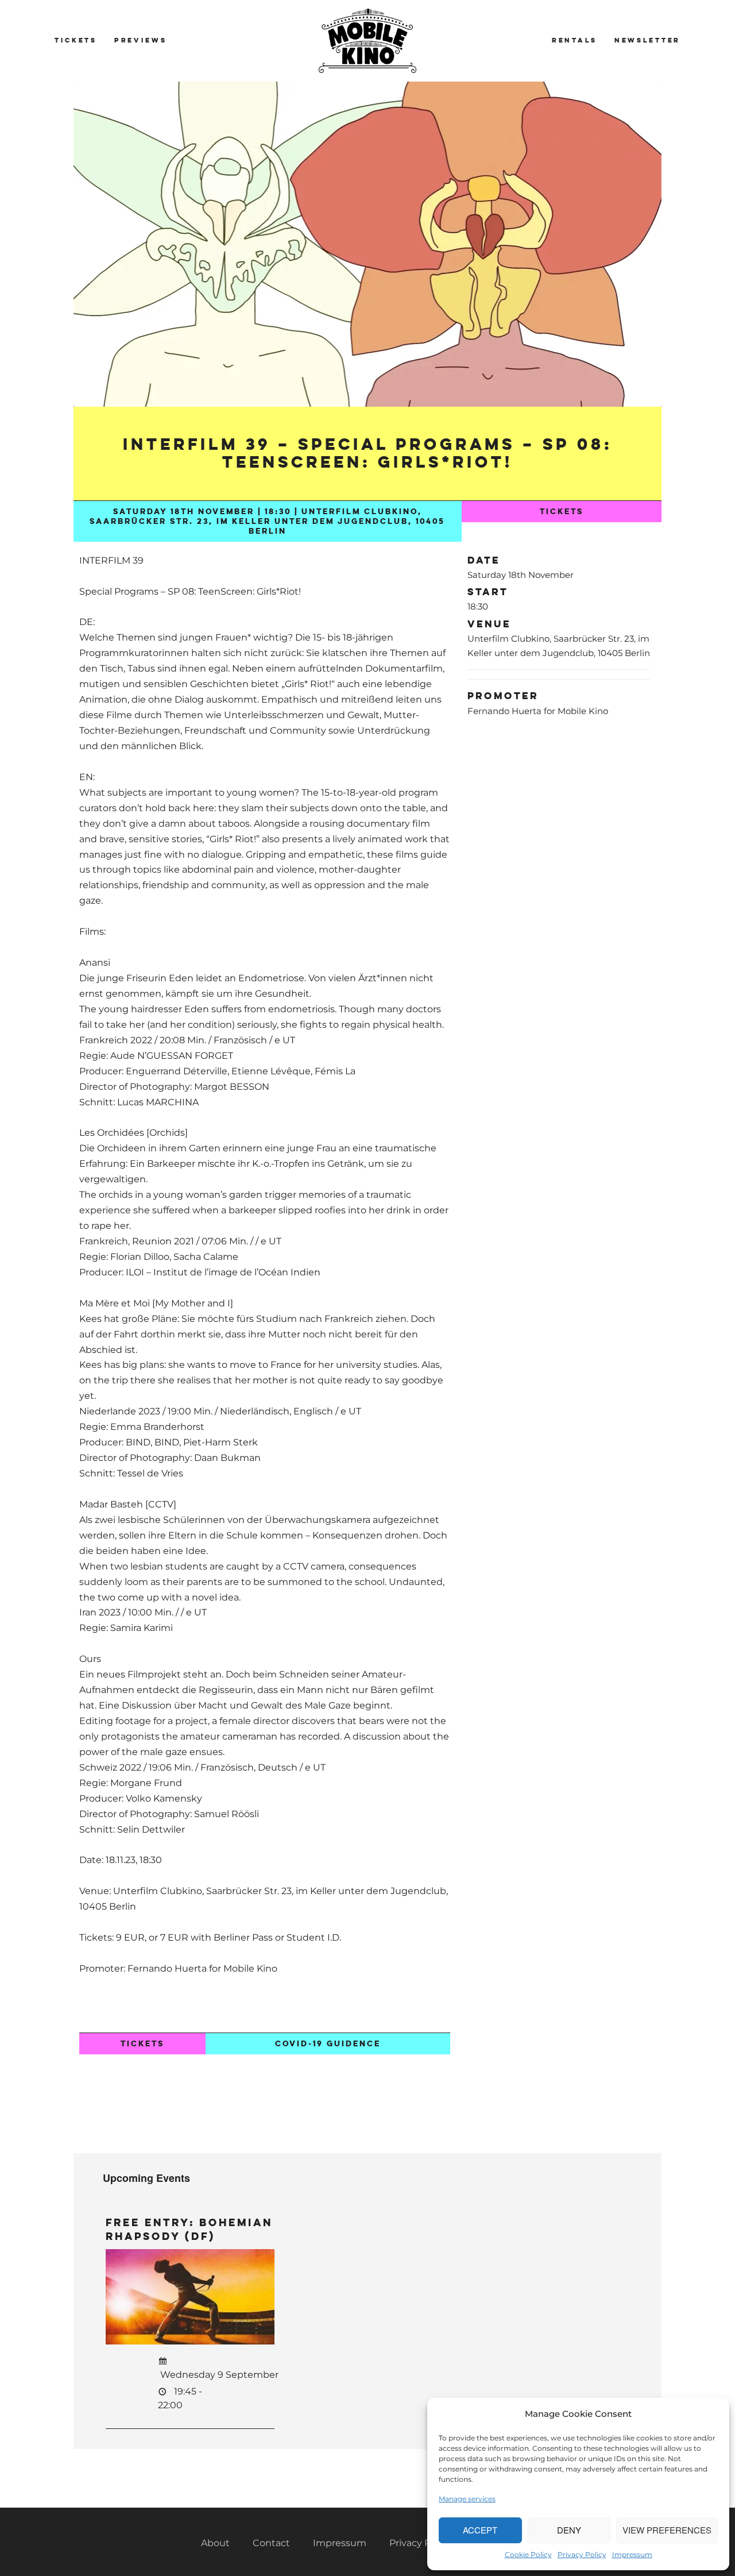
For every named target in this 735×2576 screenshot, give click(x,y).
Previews (141, 40)
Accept (480, 2530)
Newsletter (647, 40)
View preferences (667, 2530)
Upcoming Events (146, 2178)
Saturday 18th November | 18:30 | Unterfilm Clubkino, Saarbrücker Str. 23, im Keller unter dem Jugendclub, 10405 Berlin (267, 521)
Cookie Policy (528, 2554)
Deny (569, 2530)
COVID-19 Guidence (328, 2044)
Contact (271, 2543)
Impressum (632, 2554)
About (215, 2543)
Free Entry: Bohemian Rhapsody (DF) (189, 2229)
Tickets (76, 40)
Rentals (575, 40)
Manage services (467, 2499)
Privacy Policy (582, 2554)
